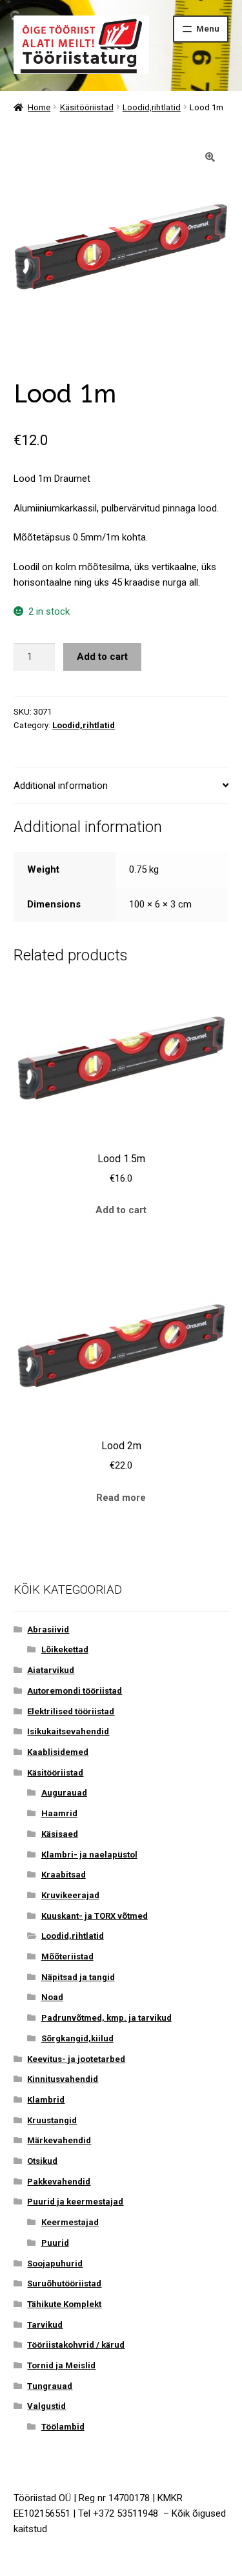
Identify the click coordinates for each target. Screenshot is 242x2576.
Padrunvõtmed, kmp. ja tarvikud (106, 2018)
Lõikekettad (65, 1650)
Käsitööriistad (87, 107)
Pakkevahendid (59, 2182)
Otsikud (42, 2161)
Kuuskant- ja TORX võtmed (95, 1916)
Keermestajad (70, 2222)
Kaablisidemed (58, 1752)
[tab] (121, 786)
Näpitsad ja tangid (78, 1977)
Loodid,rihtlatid (152, 107)
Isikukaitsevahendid (68, 1731)
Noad (52, 1997)
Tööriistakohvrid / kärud (76, 2345)
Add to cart (102, 657)
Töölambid (63, 2427)
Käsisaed (60, 1834)
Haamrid (59, 1813)
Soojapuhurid (55, 2264)
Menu (208, 29)
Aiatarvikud (51, 1670)
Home (39, 107)
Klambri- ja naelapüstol (89, 1855)
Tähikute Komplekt (64, 2304)
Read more (121, 1498)
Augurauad (64, 1793)
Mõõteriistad (67, 1957)
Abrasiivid (48, 1630)
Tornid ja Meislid (61, 2365)
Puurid (55, 2243)
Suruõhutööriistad (64, 2284)
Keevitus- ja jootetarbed (76, 2059)
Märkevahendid (59, 2140)
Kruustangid (52, 2120)
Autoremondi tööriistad (75, 1691)
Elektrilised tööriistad (71, 1711)
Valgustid (46, 2406)
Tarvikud (45, 2325)
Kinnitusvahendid (63, 2079)
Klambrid (46, 2100)
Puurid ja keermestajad (75, 2202)
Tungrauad (50, 2386)
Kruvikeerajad (70, 1895)
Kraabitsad (64, 1875)
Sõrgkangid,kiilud (77, 2038)
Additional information (61, 786)
